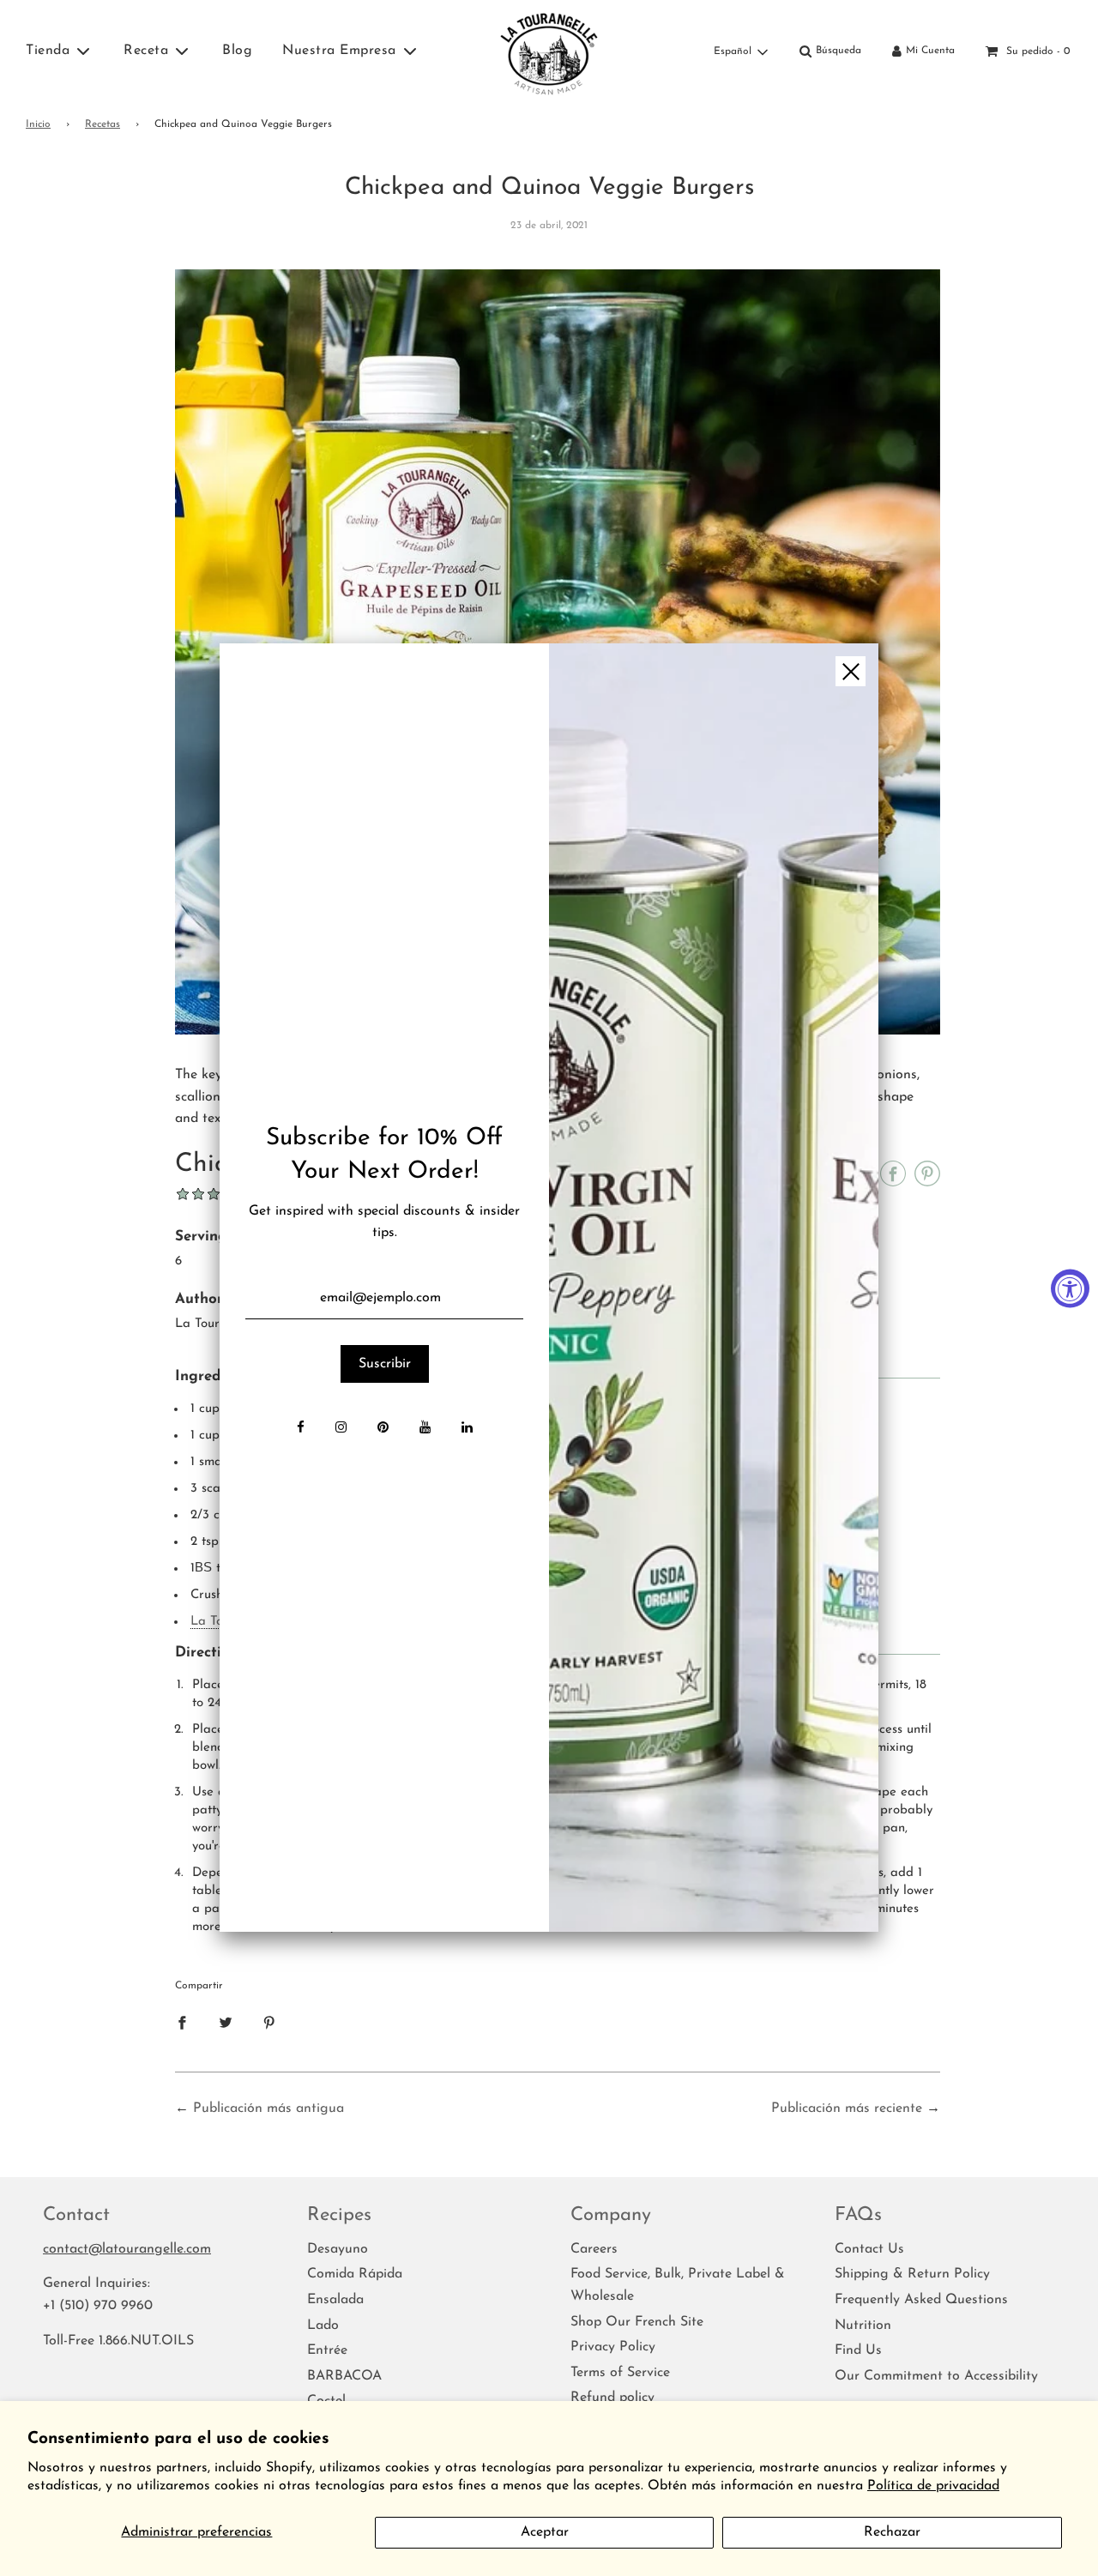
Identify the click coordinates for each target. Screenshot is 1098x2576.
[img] (714, 1288)
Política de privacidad (933, 2486)
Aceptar (545, 2532)
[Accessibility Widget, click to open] (1070, 1288)
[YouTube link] (425, 1429)
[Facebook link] (301, 1429)
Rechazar (892, 2532)
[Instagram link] (341, 1429)
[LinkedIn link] (467, 1429)
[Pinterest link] (383, 1429)
